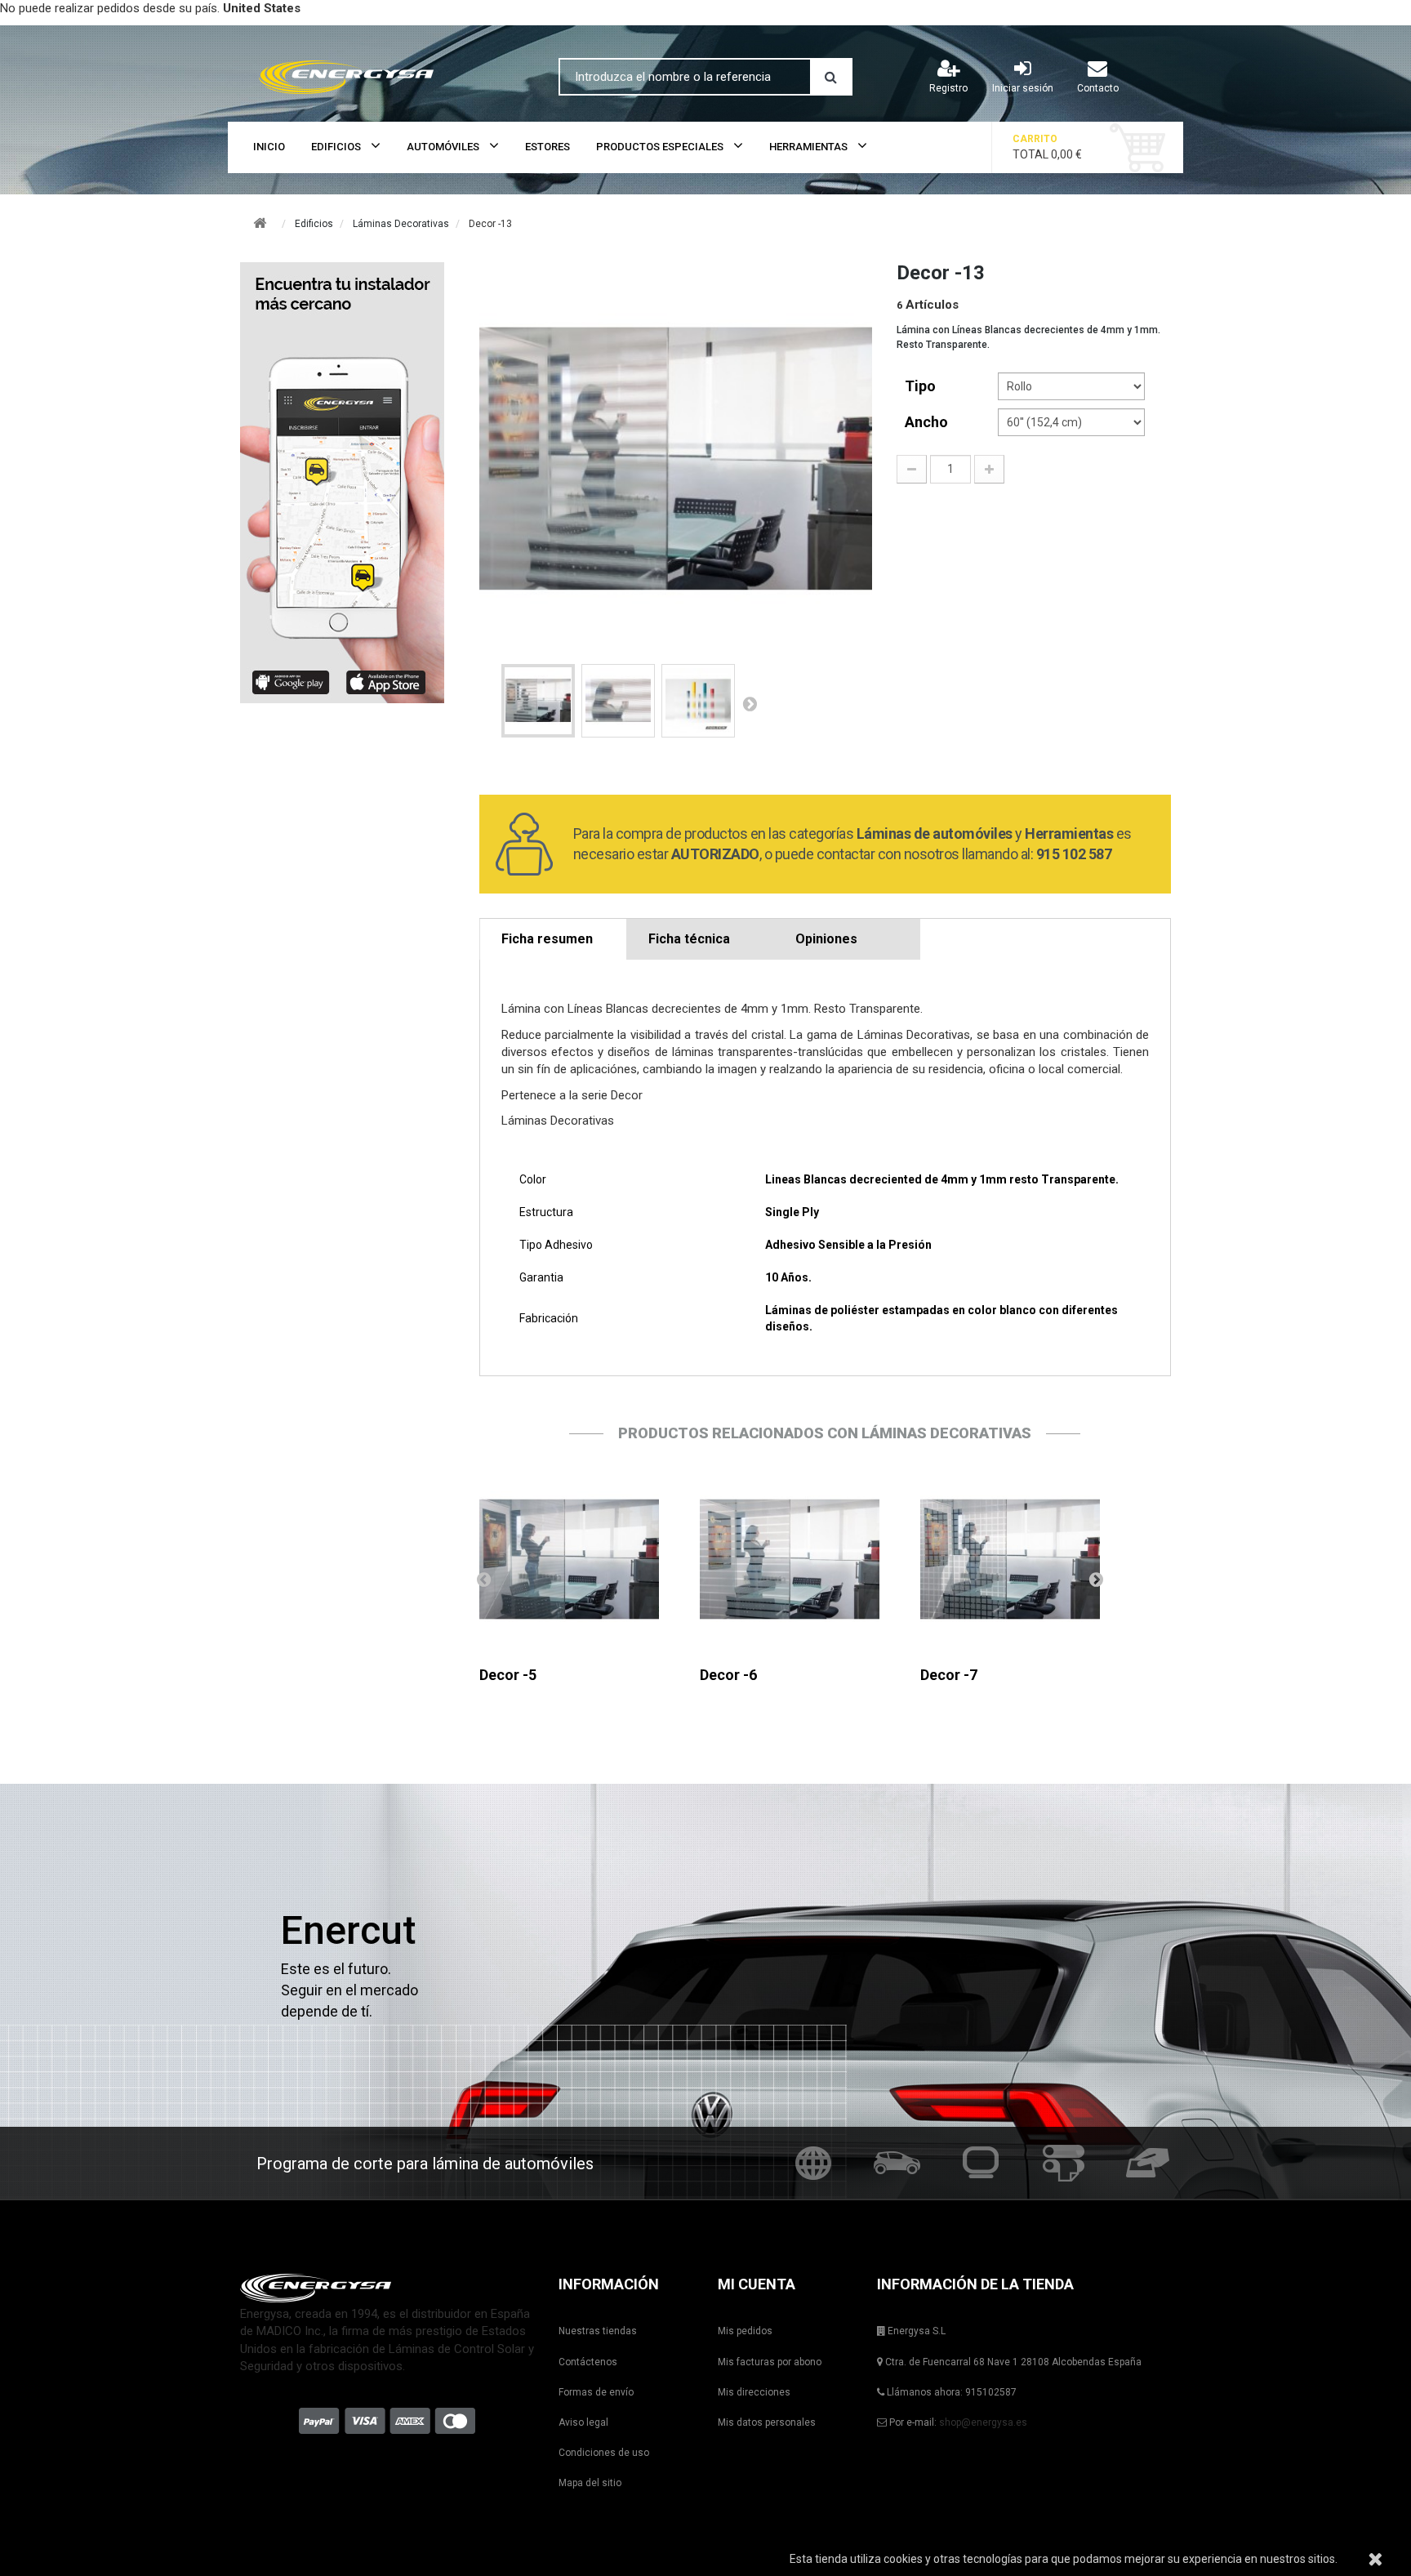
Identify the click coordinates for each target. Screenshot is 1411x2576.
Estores (547, 147)
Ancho (928, 422)
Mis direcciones (754, 2392)
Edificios (336, 147)
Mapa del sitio (590, 2483)
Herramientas (808, 147)
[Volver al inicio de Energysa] (387, 74)
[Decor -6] (790, 1559)
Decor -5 (508, 1675)
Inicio (269, 147)
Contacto (1098, 88)
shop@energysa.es (983, 2422)
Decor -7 (949, 1675)
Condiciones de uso (604, 2453)
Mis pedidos (745, 2331)
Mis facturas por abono (770, 2362)
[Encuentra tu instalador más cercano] (347, 483)
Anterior (483, 1579)
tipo (922, 386)
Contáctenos (588, 2362)
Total (1047, 147)
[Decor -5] (569, 1559)
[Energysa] (387, 2288)
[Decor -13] (538, 701)
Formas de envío (596, 2392)
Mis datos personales (767, 2422)
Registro (948, 88)
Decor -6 (728, 1675)
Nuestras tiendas (598, 2331)
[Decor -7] (1010, 1559)
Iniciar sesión (1023, 88)
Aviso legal (583, 2422)
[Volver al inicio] (260, 223)
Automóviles (443, 147)
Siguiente (750, 703)
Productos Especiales (660, 147)
